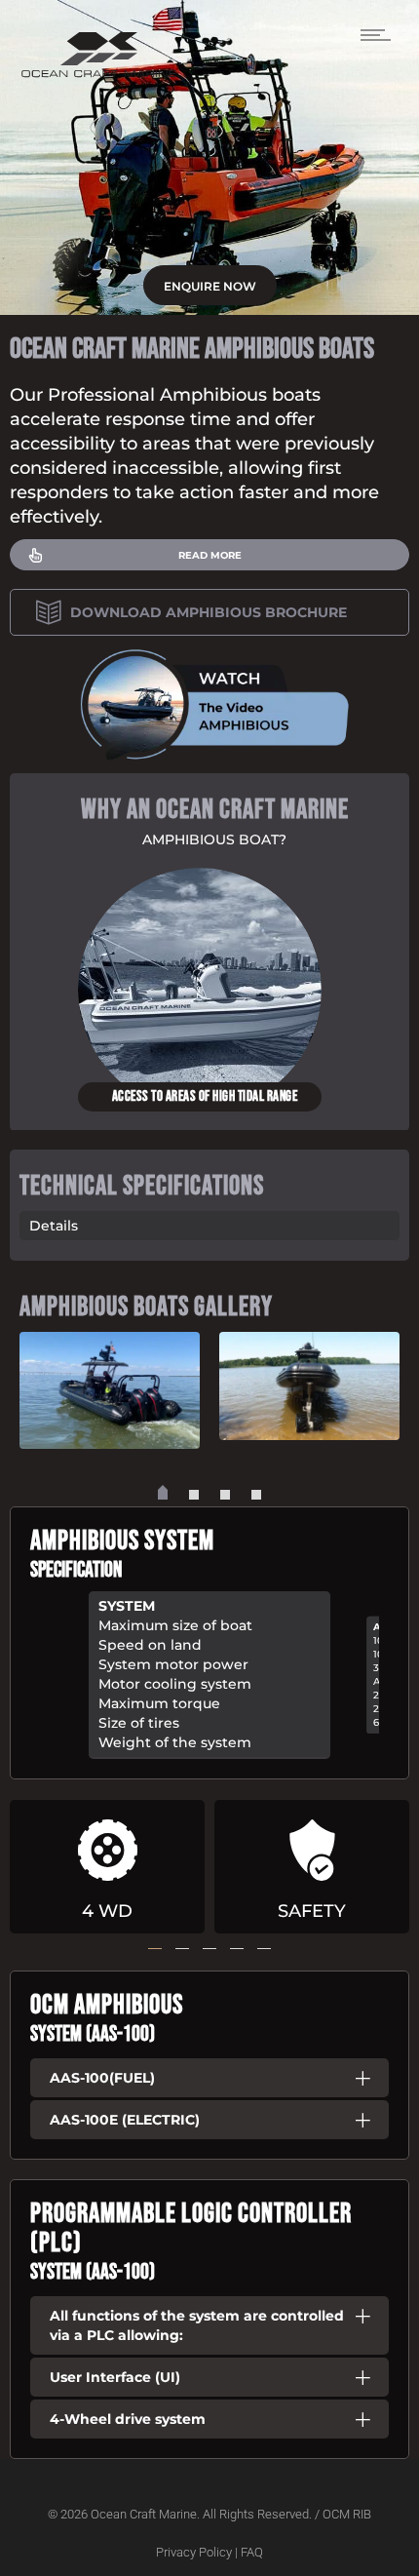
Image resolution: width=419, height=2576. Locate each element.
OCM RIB (347, 2514)
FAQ (252, 2552)
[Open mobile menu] (380, 34)
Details (54, 1226)
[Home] (99, 73)
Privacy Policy (194, 2552)
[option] (209, 990)
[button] (163, 1495)
